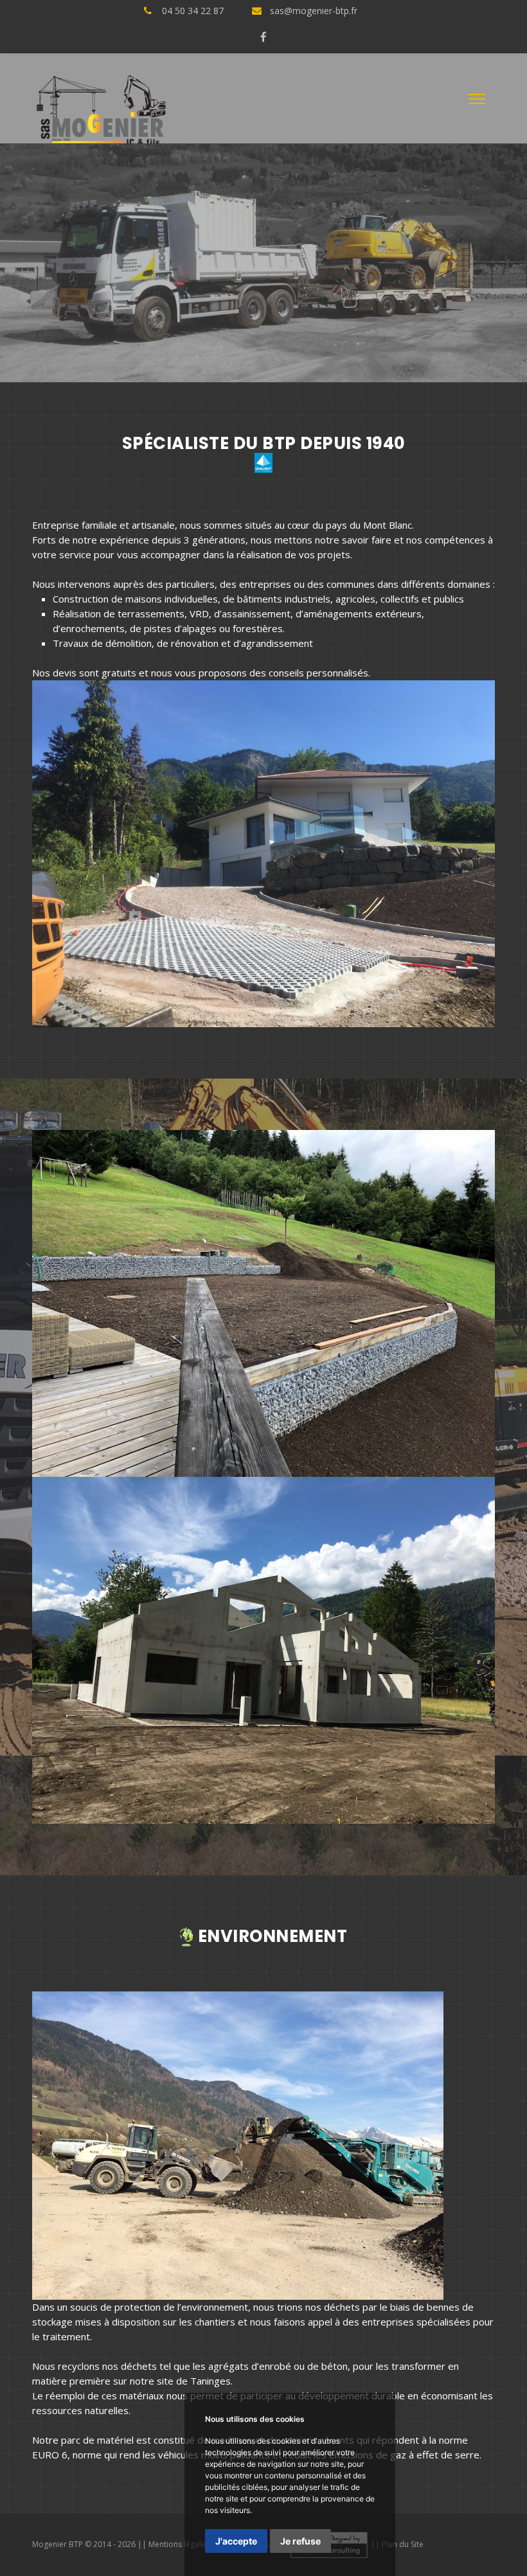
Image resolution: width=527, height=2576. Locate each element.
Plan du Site (403, 2544)
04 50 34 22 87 (193, 11)
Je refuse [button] (300, 2541)
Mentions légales (179, 2544)
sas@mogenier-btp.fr (314, 11)
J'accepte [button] (236, 2541)
